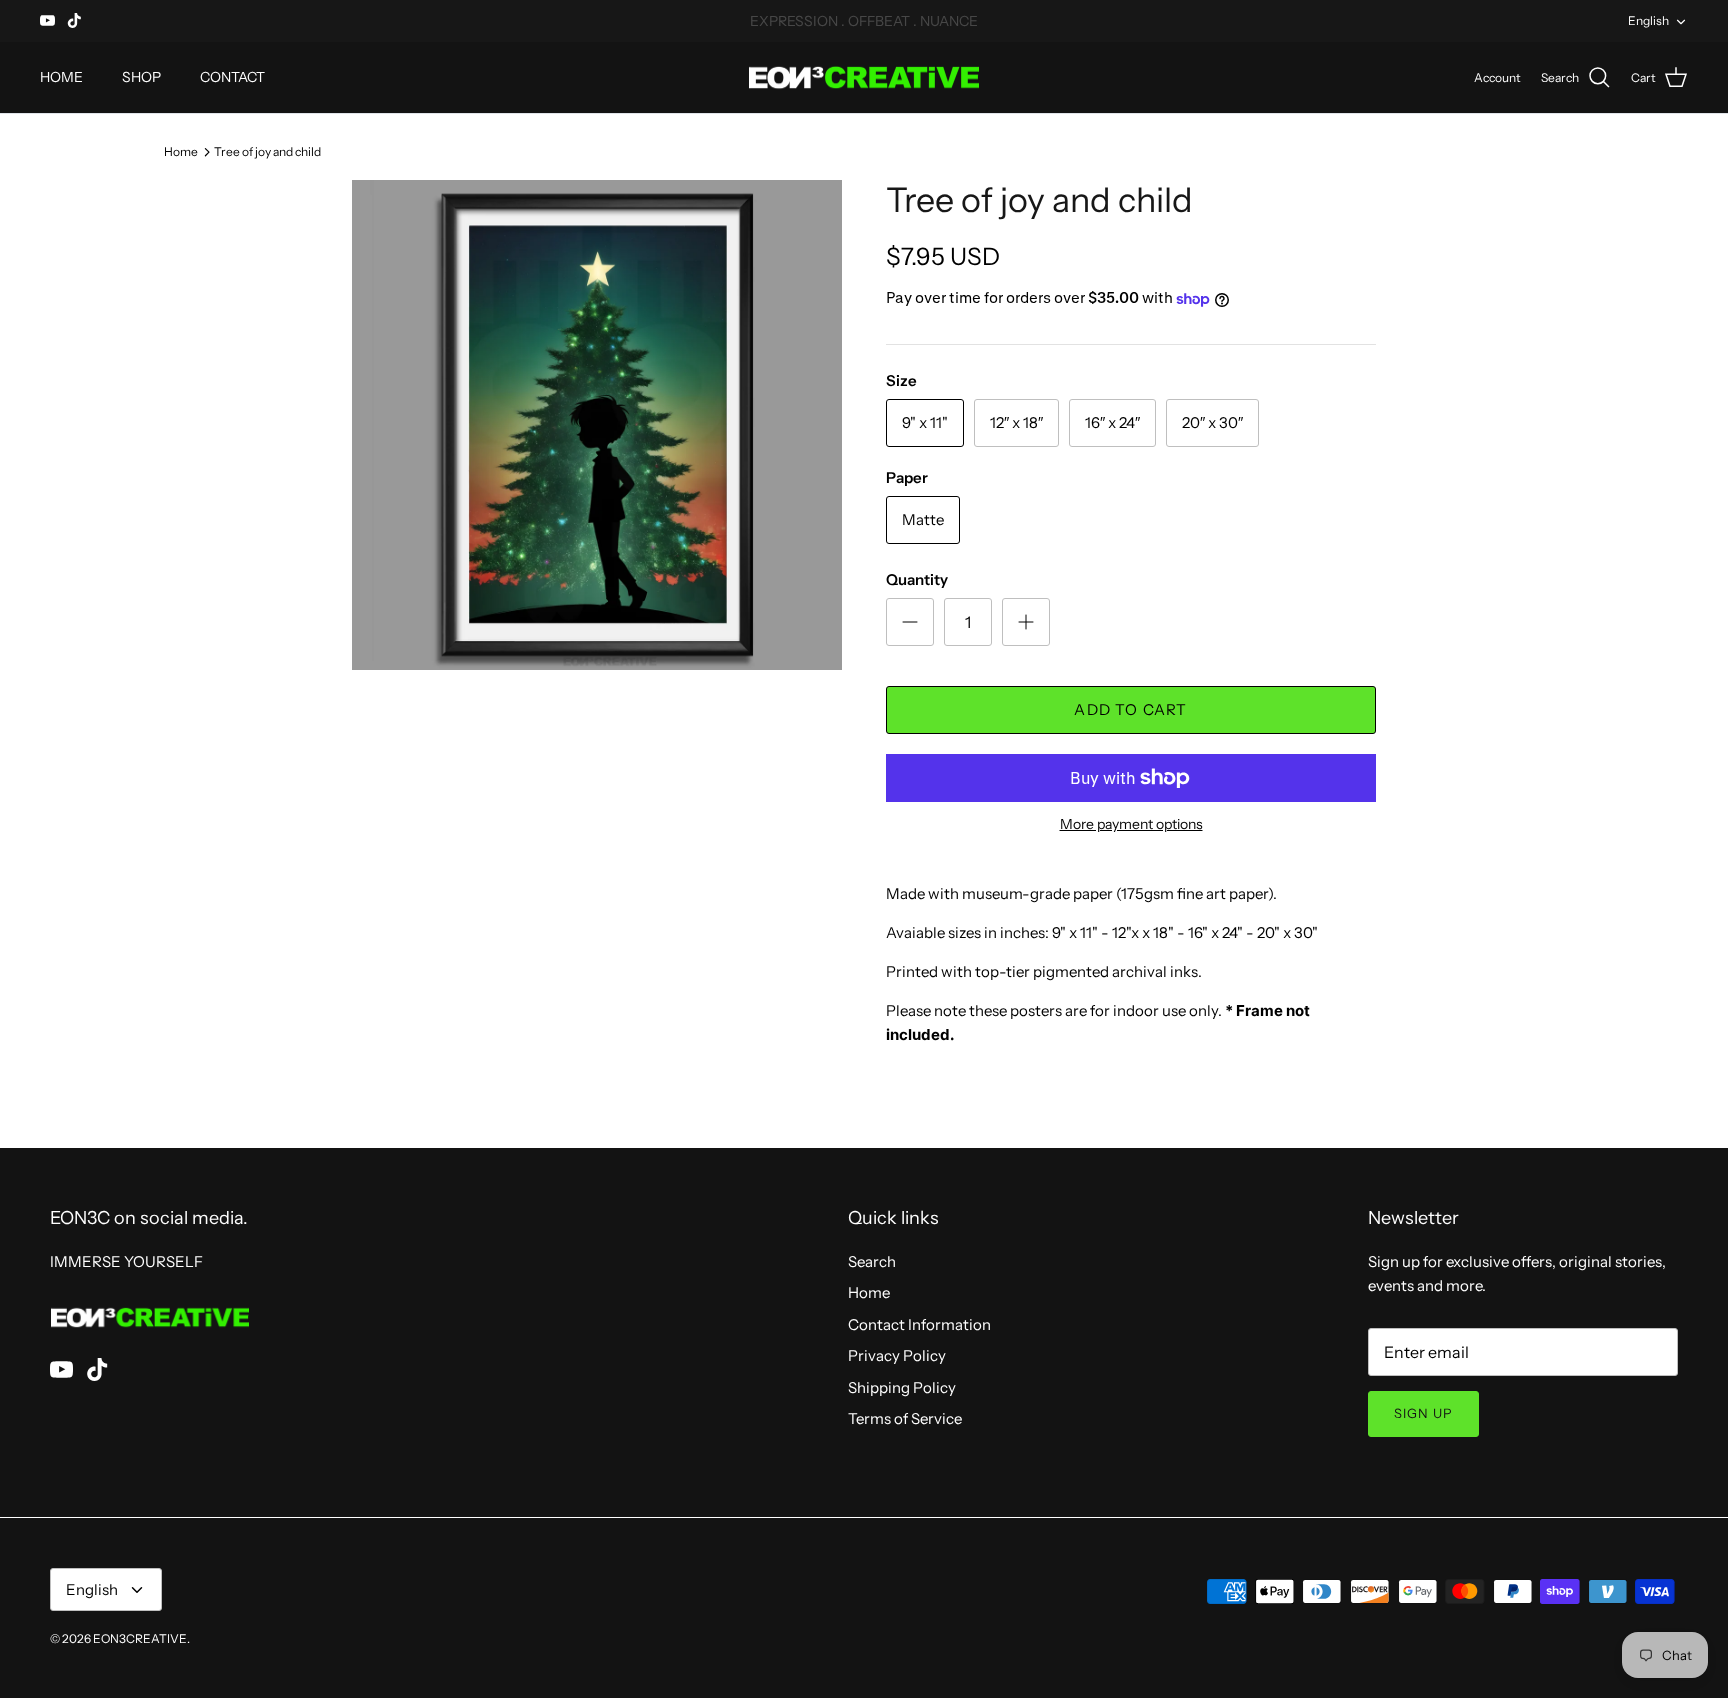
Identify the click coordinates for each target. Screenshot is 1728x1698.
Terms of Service (905, 1418)
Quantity (917, 579)
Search (872, 1261)
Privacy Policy (897, 1355)
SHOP (141, 77)
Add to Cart (1130, 709)
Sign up (1423, 1413)
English (1648, 20)
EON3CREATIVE (140, 1638)
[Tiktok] (74, 20)
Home (181, 150)
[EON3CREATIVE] (864, 78)
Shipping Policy (902, 1387)
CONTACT (232, 77)
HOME (61, 77)
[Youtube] (47, 20)
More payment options (1131, 824)
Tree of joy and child (267, 150)
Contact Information (919, 1324)
